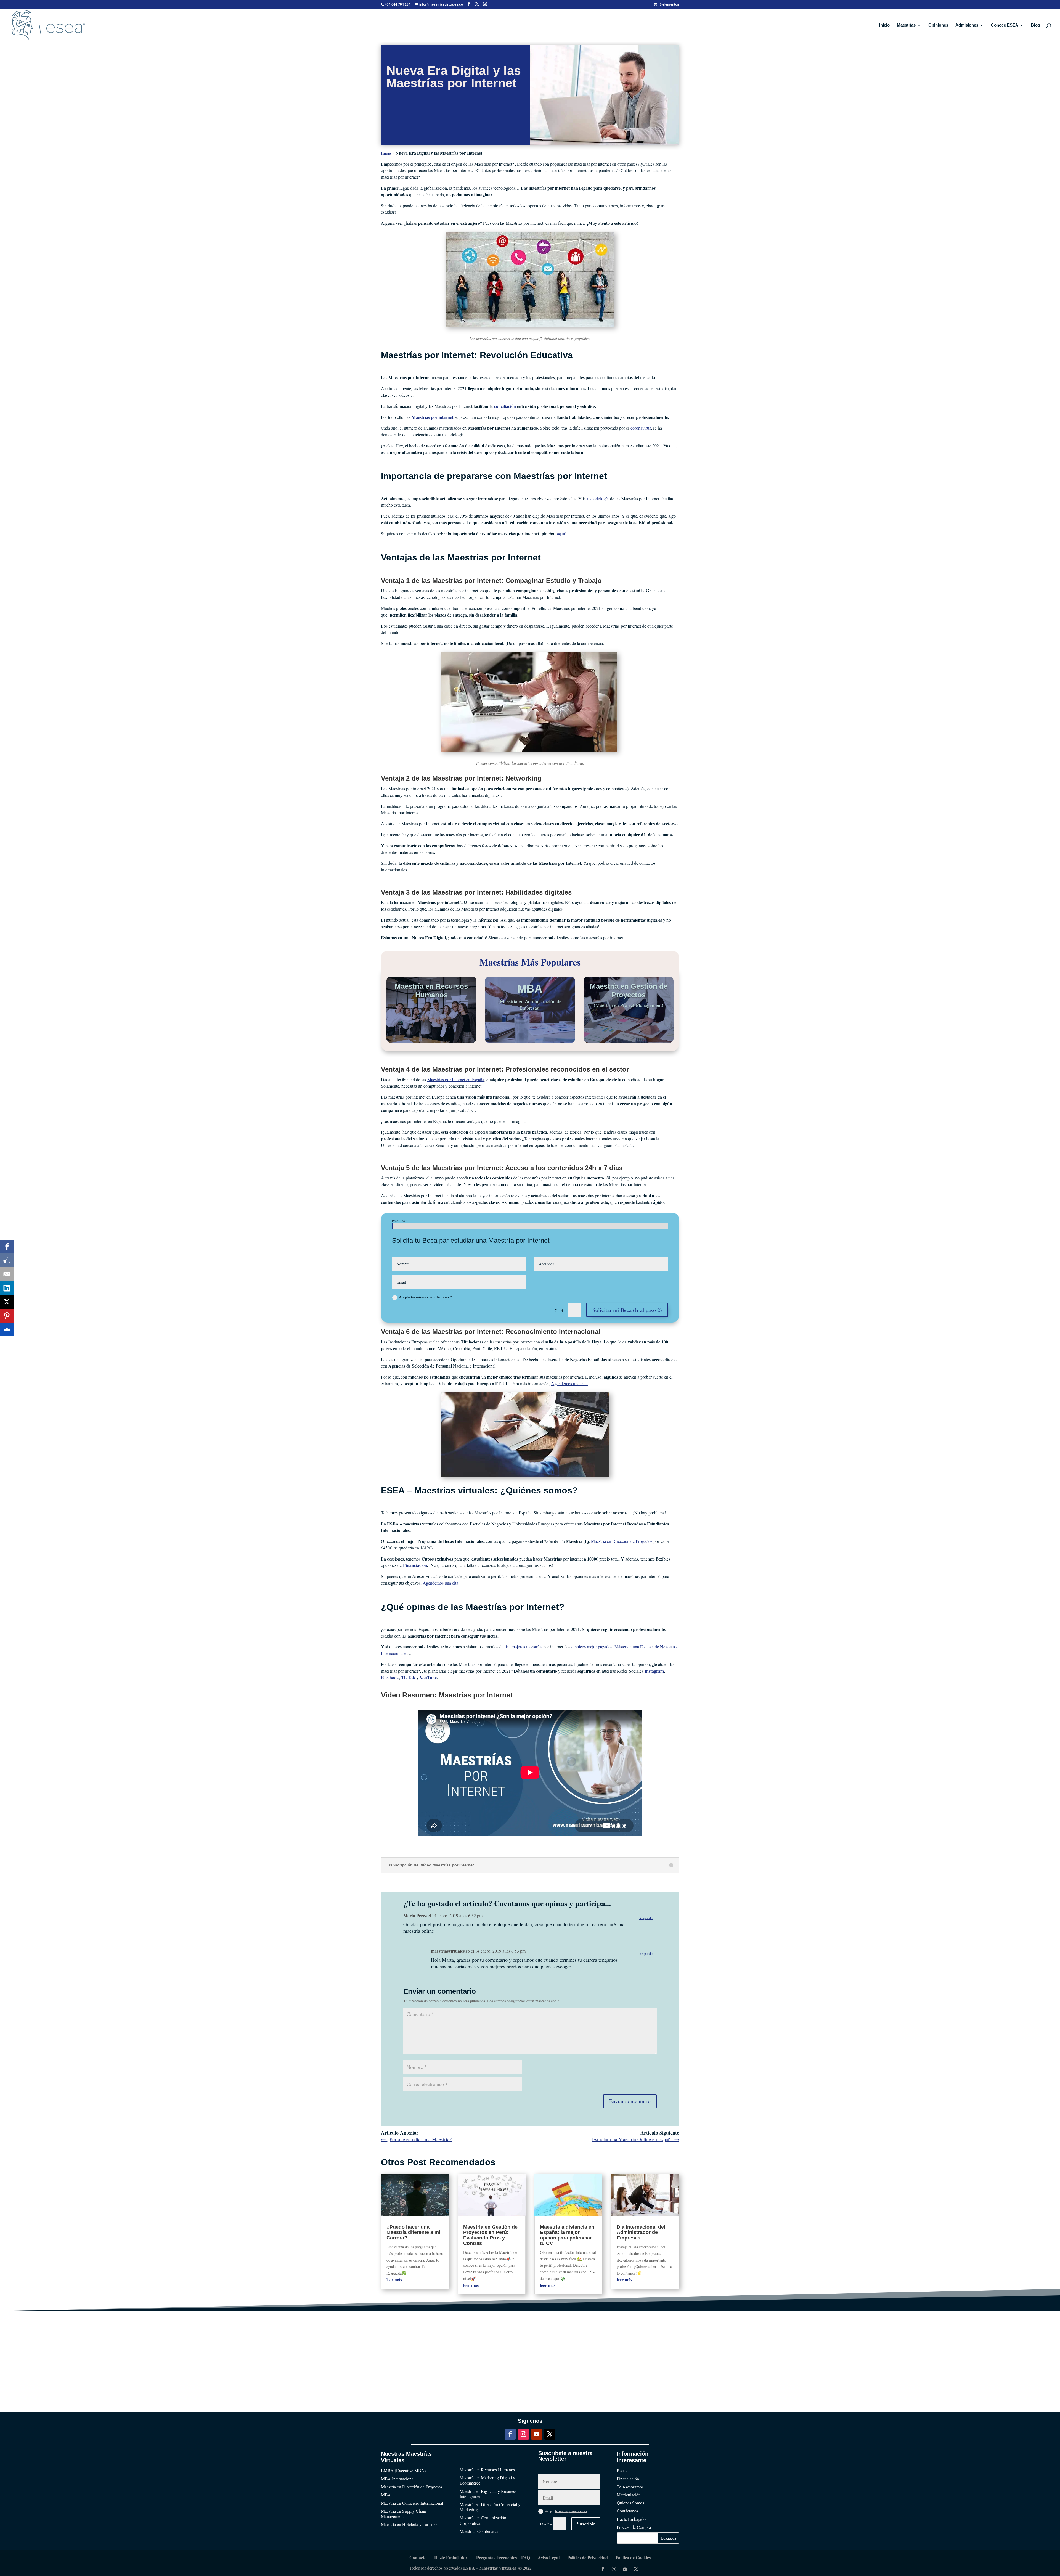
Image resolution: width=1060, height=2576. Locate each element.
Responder (646, 1918)
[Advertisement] (530, 2350)
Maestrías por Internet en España (456, 1079)
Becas (622, 2470)
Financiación (628, 2479)
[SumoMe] (7, 1329)
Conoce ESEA (1005, 25)
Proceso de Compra (634, 2527)
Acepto (425, 1297)
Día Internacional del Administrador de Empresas (641, 2233)
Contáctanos (627, 2511)
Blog (1036, 25)
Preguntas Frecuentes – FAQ (503, 2557)
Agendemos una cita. (569, 1383)
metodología (598, 498)
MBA (386, 2495)
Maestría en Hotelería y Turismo (409, 2524)
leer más (394, 2280)
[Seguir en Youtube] (537, 2434)
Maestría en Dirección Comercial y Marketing (490, 2507)
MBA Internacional (398, 2479)
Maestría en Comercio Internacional (412, 2503)
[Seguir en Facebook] (510, 2434)
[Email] (7, 1274)
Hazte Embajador (632, 2519)
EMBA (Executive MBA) (403, 2470)
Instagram (654, 1671)
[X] (7, 1302)
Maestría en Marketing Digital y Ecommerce (487, 2480)
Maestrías (906, 25)
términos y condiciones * (431, 1297)
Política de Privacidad (588, 2557)
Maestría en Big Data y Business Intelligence (488, 2494)
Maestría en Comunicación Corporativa (483, 2520)
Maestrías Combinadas (479, 2531)
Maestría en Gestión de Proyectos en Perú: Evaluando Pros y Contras (490, 2235)
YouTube (428, 1677)
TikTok (408, 1677)
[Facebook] (7, 1247)
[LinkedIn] (7, 1288)
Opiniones (938, 25)
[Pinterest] (7, 1316)
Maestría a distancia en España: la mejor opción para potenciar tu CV (567, 2235)
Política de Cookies (633, 2557)
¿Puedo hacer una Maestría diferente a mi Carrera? (413, 2233)
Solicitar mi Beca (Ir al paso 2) (627, 1310)
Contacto (418, 2557)
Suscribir (586, 2524)
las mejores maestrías (524, 1647)
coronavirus (641, 428)
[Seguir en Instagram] (523, 2434)
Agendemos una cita (440, 1583)
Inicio (884, 25)
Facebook (390, 1677)
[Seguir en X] (550, 2434)
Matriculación (629, 2495)
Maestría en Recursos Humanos (487, 2470)
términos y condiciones (571, 2511)
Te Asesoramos (630, 2487)
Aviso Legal (549, 2557)
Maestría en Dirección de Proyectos (622, 1541)
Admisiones (967, 25)
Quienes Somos (630, 2503)
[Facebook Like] (7, 1260)
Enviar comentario (630, 2101)
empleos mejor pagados (592, 1647)
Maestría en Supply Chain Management (404, 2514)
